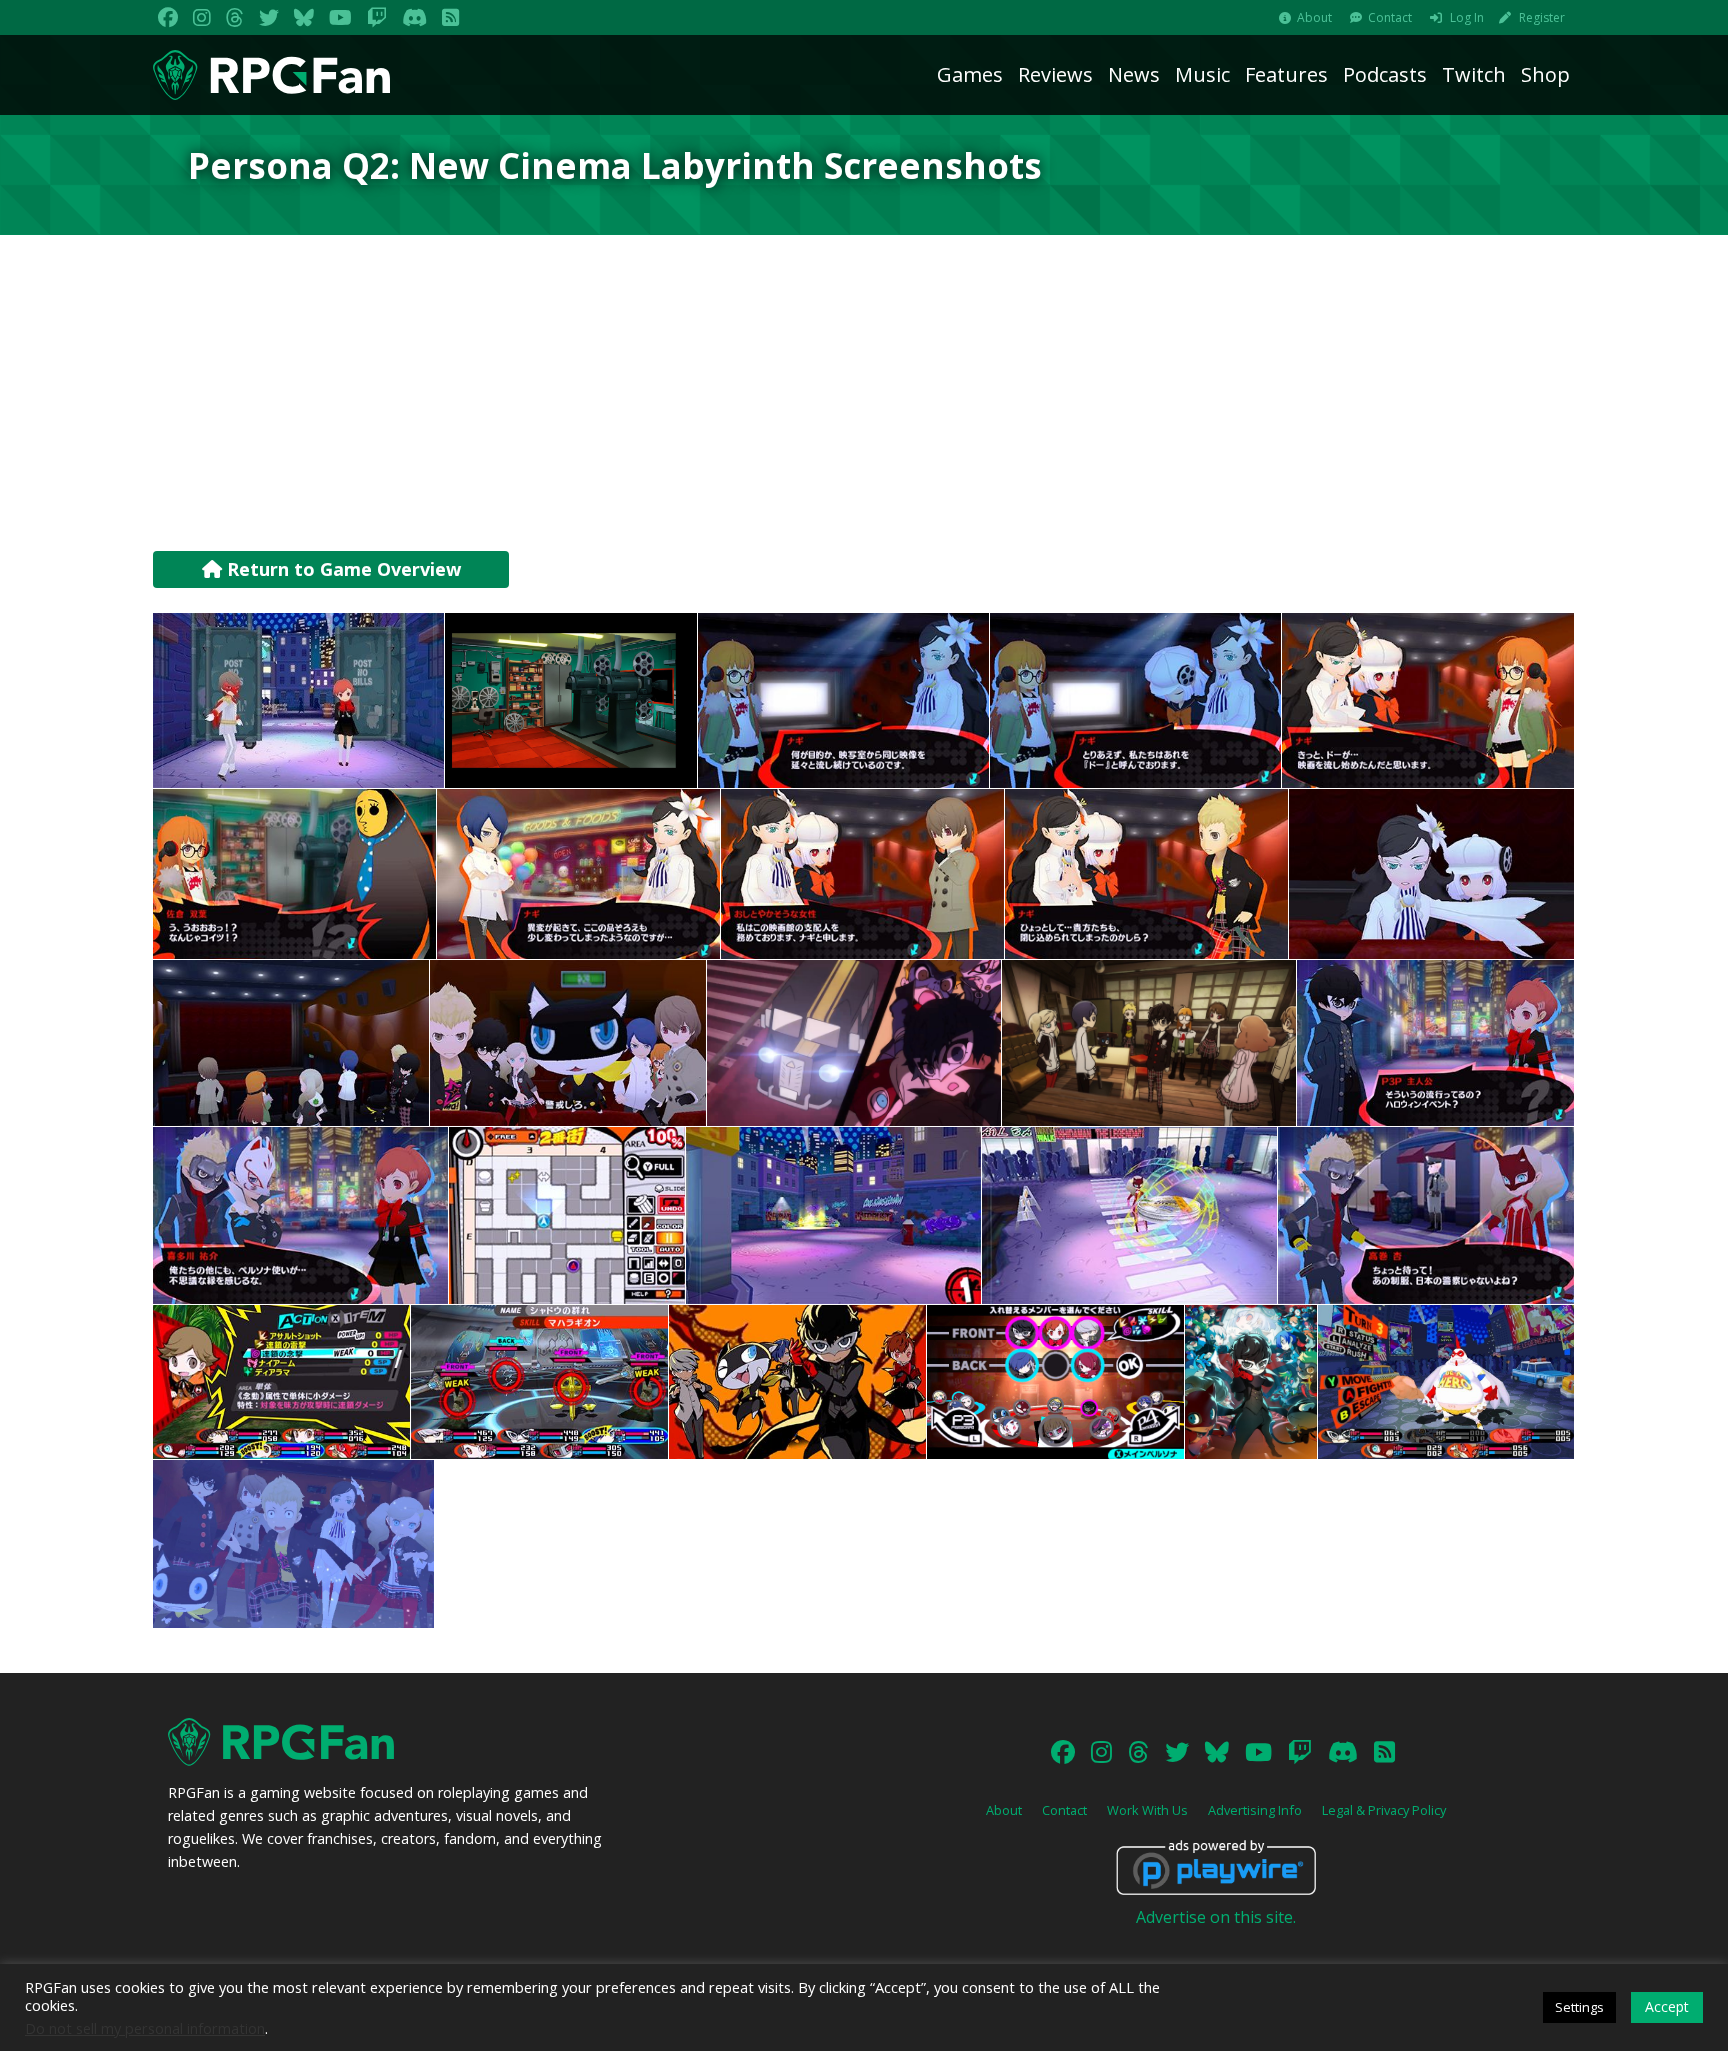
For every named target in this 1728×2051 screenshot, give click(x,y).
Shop (1545, 74)
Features (1286, 74)
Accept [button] (1667, 2006)
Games (970, 74)
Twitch (1474, 74)
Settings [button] (1579, 2007)
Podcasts (1385, 74)
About (1314, 17)
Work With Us (1147, 1810)
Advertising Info (1255, 1810)
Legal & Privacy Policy (1384, 1810)
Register (1542, 17)
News (1134, 74)
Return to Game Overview (341, 569)
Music (1202, 74)
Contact (1390, 17)
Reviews (1055, 74)
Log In (1467, 17)
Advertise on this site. (1216, 1917)
